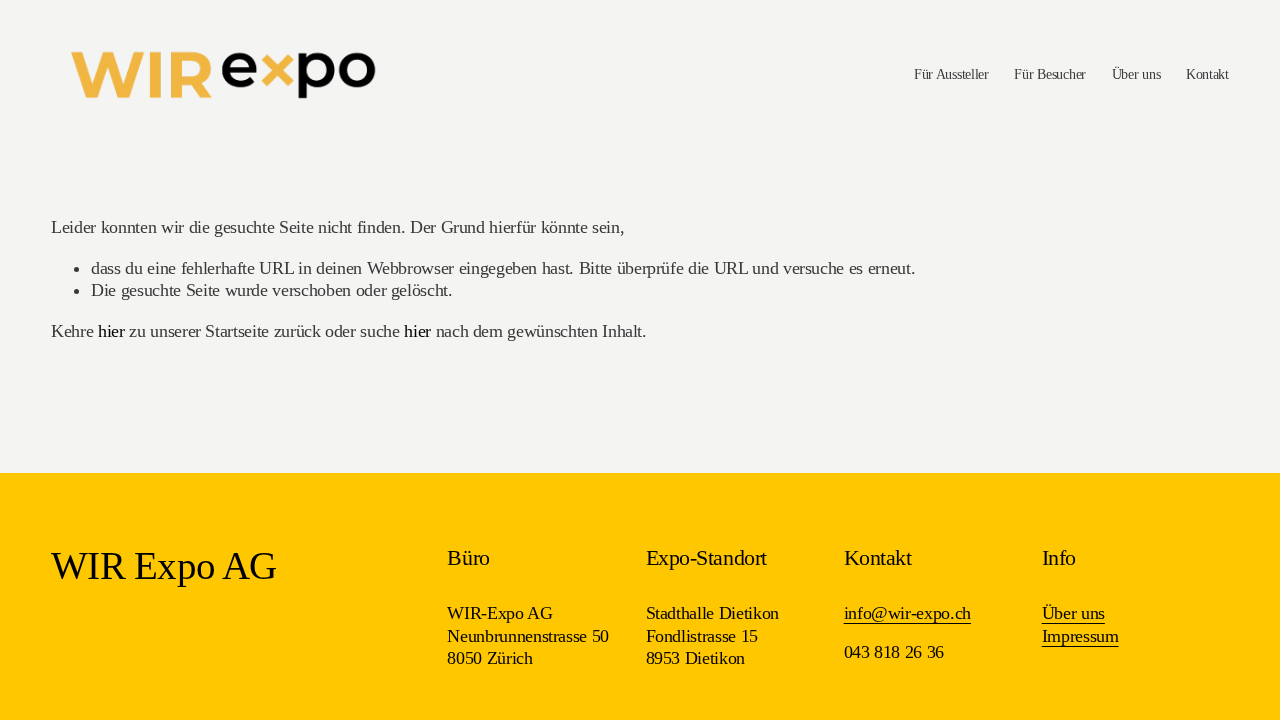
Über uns (1136, 74)
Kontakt (1207, 74)
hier (111, 331)
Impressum (1080, 636)
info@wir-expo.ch (907, 613)
